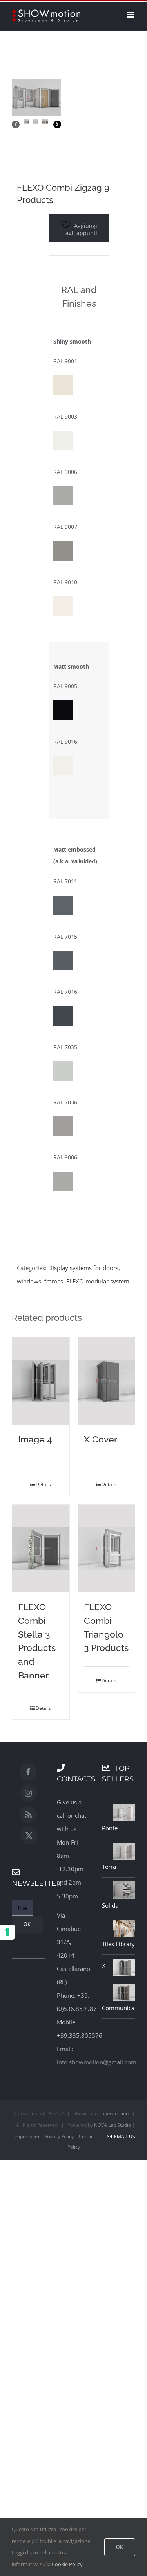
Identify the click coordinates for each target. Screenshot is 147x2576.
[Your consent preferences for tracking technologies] (7, 1932)
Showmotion (115, 2113)
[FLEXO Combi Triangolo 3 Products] (107, 1549)
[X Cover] (107, 1381)
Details (43, 1484)
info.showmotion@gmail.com (97, 2062)
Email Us (123, 2136)
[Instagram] (28, 1793)
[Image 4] (41, 1381)
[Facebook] (28, 1772)
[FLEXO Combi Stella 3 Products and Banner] (41, 1549)
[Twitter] (29, 1836)
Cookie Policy (67, 2564)
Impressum (27, 2136)
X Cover (101, 1439)
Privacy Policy (59, 2136)
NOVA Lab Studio (113, 2125)
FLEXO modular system (98, 1281)
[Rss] (28, 1814)
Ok (120, 2547)
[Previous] (16, 125)
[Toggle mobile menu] (131, 15)
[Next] (57, 125)
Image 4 (35, 1439)
